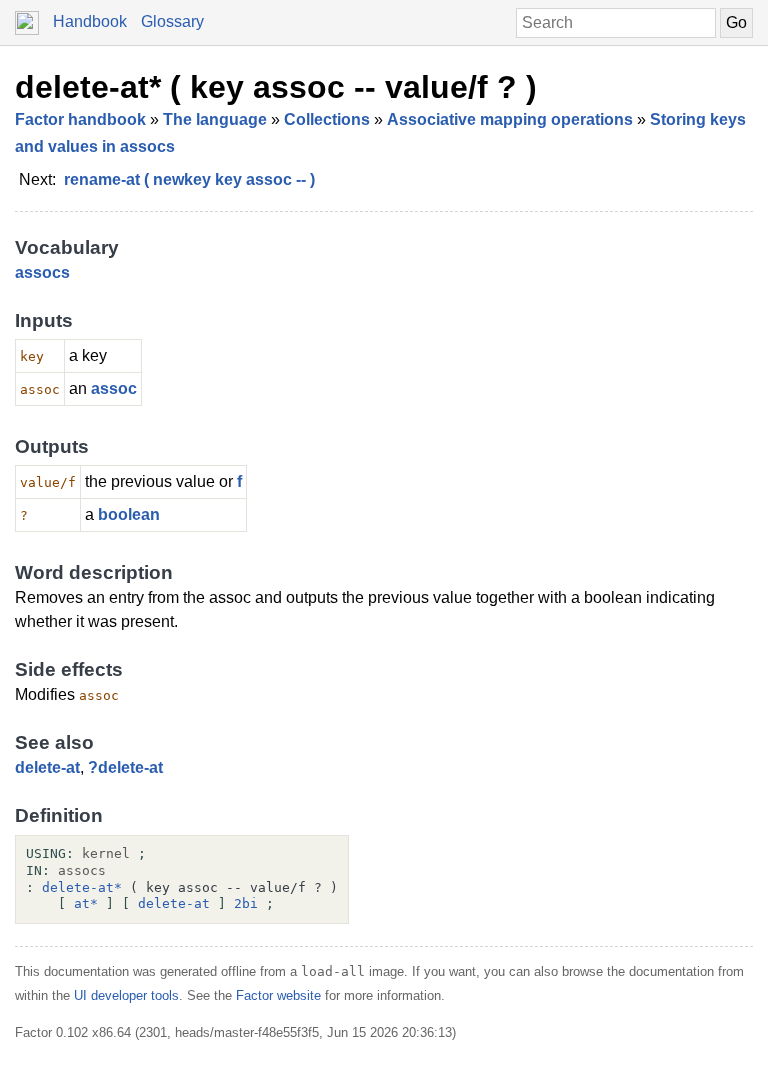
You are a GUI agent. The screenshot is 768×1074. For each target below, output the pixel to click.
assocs (42, 272)
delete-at (47, 767)
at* (86, 903)
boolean (129, 514)
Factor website (278, 995)
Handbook (90, 21)
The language (215, 119)
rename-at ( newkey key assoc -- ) (189, 179)
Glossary (172, 21)
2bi (246, 903)
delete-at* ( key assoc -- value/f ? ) (276, 87)
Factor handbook (80, 119)
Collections (327, 119)
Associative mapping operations (510, 119)
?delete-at (125, 767)
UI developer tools (126, 995)
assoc (114, 388)
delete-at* (82, 887)
